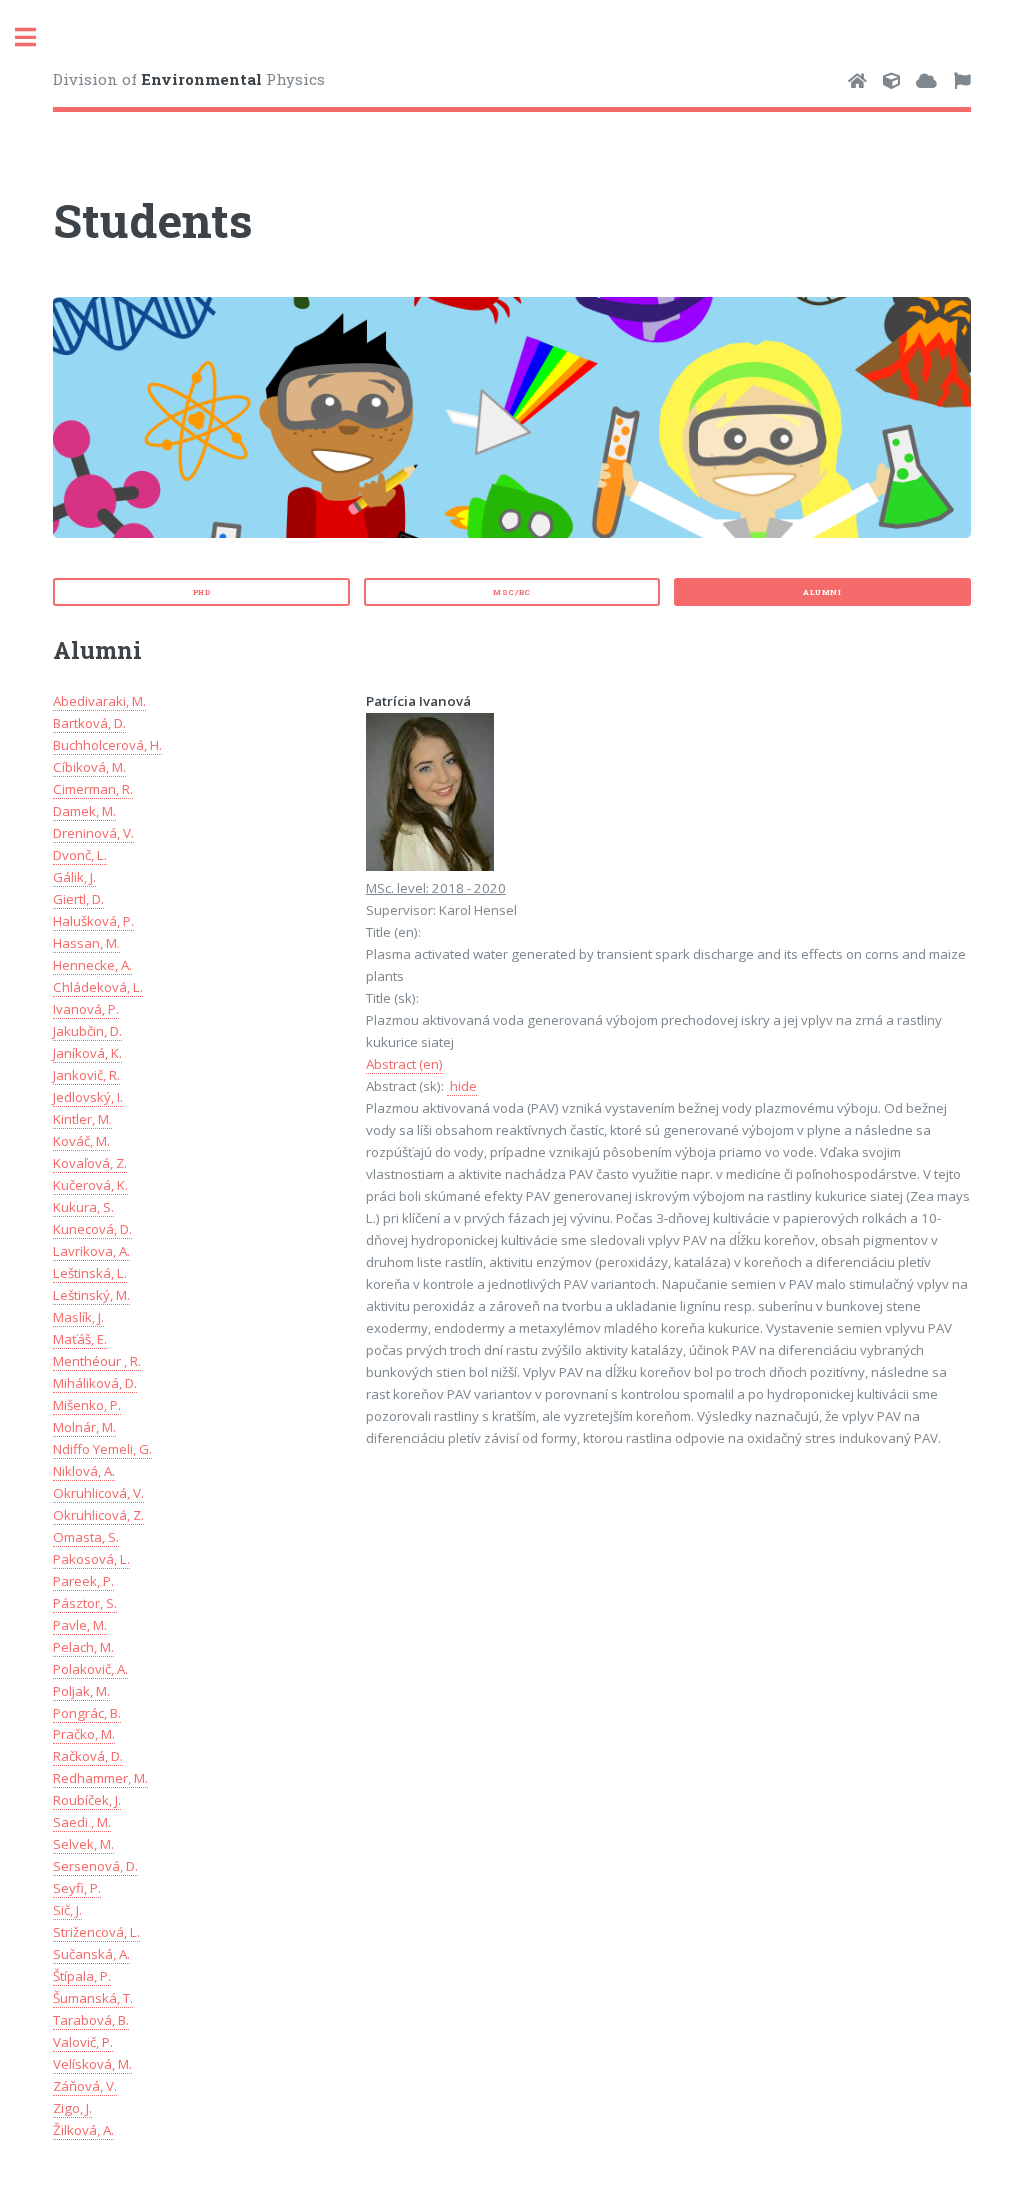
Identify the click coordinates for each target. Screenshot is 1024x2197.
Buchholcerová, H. (107, 745)
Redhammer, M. (100, 1778)
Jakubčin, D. (87, 1031)
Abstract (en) (404, 1064)
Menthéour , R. (97, 1361)
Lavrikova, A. (91, 1251)
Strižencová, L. (96, 1932)
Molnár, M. (84, 1427)
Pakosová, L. (91, 1559)
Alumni (822, 592)
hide (462, 1086)
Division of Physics (189, 79)
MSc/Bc (512, 592)
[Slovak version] (962, 82)
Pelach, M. (83, 1647)
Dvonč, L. (80, 855)
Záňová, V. (85, 2086)
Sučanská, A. (91, 1954)
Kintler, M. (82, 1119)
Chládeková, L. (98, 987)
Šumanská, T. (93, 1998)
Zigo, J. (72, 2108)
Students (153, 220)
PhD (202, 592)
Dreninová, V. (93, 833)
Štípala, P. (82, 1976)
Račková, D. (88, 1756)
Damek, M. (84, 811)
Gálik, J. (74, 877)
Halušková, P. (93, 921)
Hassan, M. (86, 943)
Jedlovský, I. (88, 1097)
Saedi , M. (82, 1822)
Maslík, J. (78, 1317)
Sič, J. (67, 1910)
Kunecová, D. (92, 1229)
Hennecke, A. (92, 965)
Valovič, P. (83, 2042)
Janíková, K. (87, 1053)
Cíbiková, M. (89, 767)
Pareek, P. (83, 1581)
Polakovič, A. (90, 1669)
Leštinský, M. (91, 1295)
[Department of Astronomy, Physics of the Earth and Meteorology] (926, 82)
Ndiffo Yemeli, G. (102, 1449)
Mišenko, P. (87, 1405)
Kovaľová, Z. (90, 1163)
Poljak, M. (81, 1691)
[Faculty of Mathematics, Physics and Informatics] (891, 82)
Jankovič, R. (86, 1075)
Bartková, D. (89, 723)
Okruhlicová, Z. (98, 1515)
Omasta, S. (86, 1537)
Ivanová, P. (86, 1009)
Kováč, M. (81, 1141)
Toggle (36, 37)
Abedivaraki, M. (99, 701)
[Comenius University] (857, 82)
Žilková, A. (83, 2130)
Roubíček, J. (87, 1800)
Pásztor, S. (85, 1603)
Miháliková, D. (95, 1383)
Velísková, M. (92, 2064)
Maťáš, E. (80, 1339)
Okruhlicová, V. (98, 1493)
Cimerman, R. (93, 789)
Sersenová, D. (95, 1866)
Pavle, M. (80, 1625)
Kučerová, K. (90, 1185)
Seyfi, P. (77, 1888)
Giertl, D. (78, 899)
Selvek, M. (83, 1844)
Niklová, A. (84, 1471)
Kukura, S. (83, 1207)
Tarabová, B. (91, 2020)
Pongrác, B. (87, 1713)
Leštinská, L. (90, 1273)
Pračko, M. (84, 1734)
